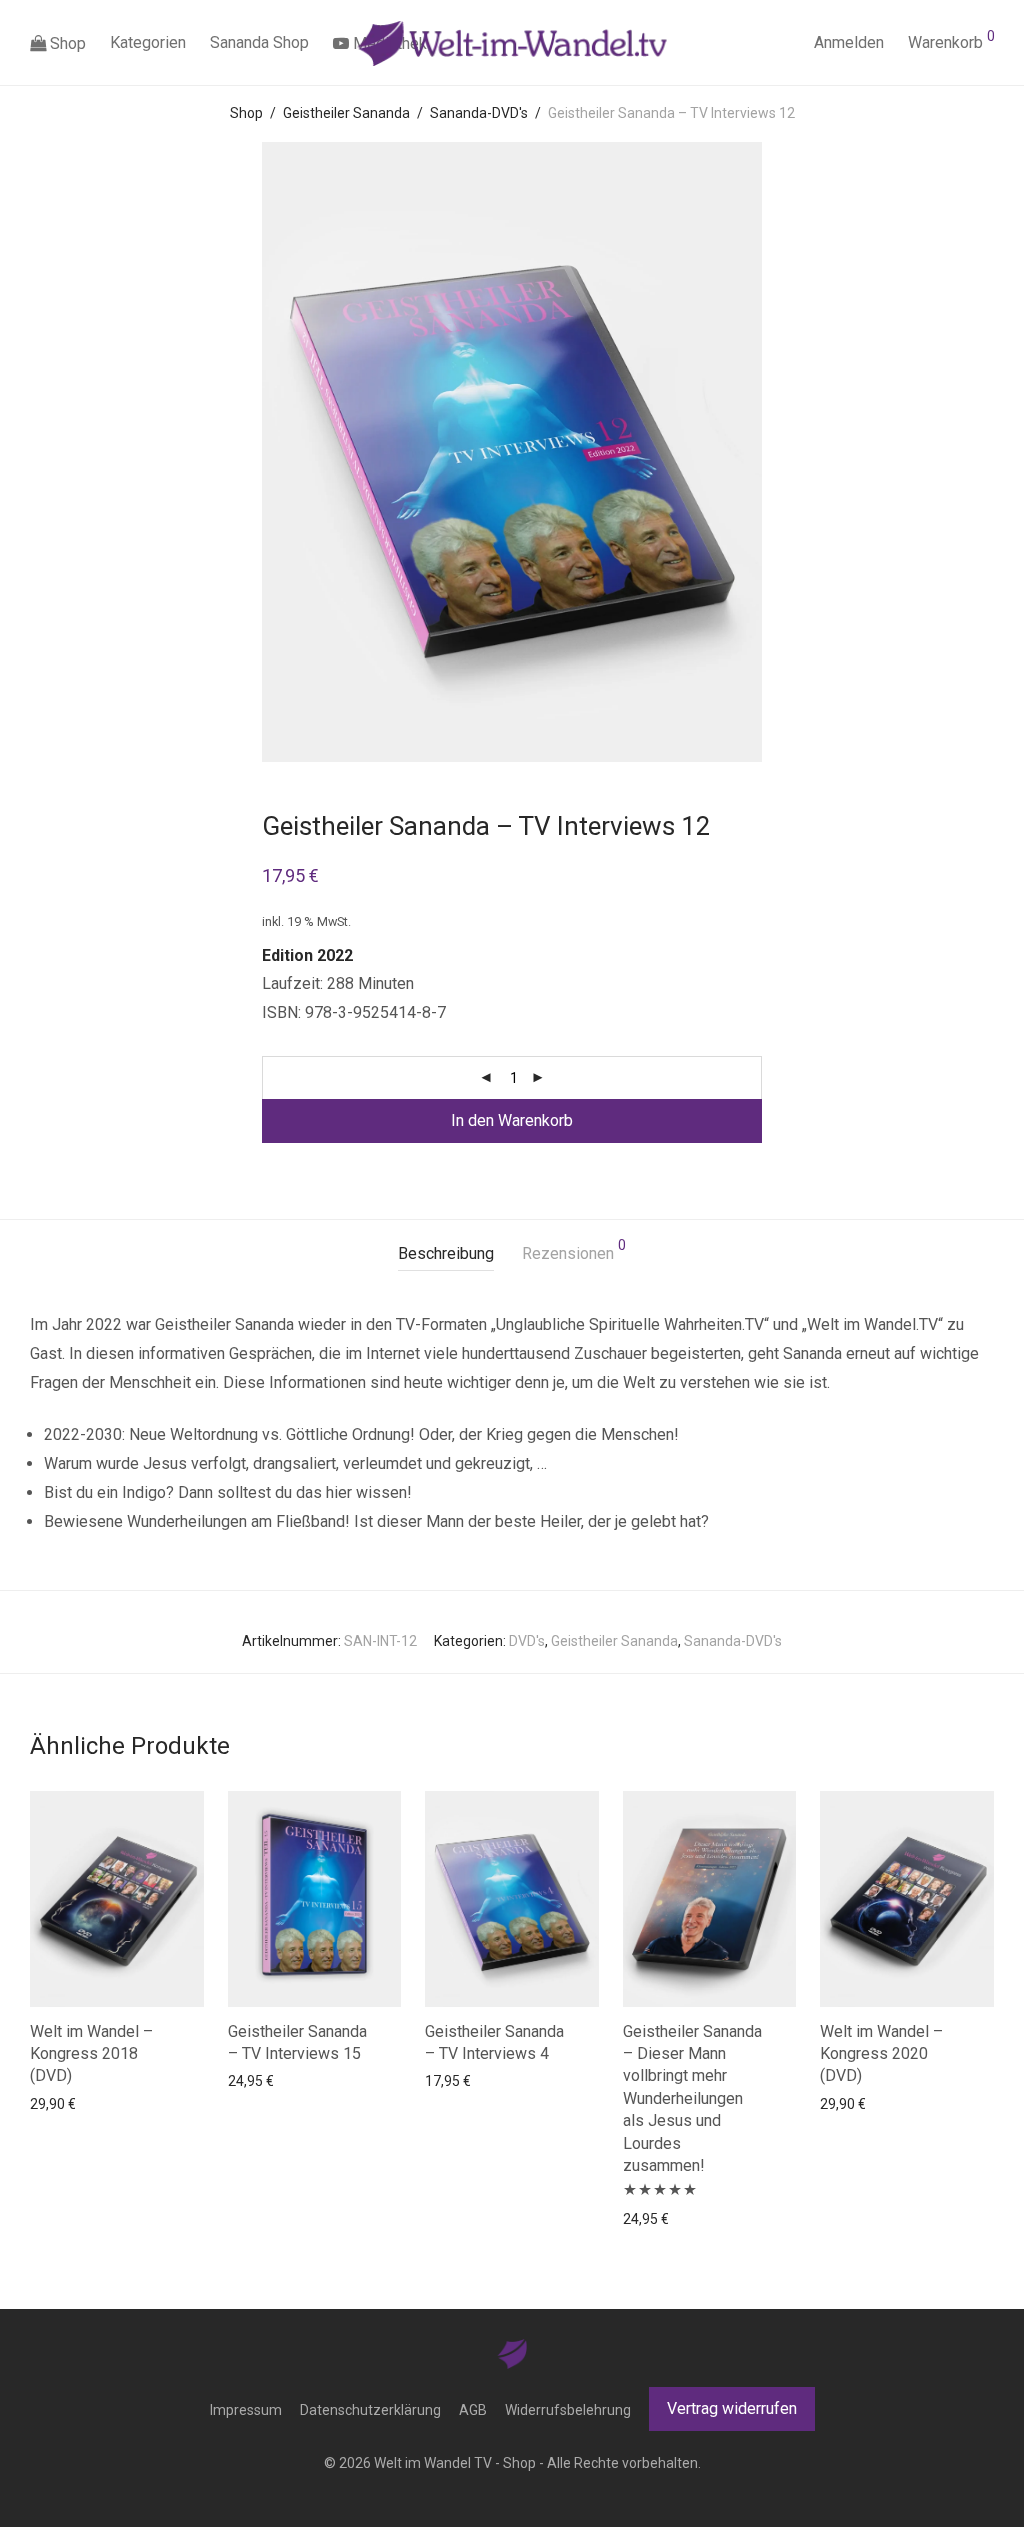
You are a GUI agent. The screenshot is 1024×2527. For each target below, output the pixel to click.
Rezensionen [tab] (574, 1250)
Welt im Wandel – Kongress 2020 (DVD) (881, 2054)
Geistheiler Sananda (346, 113)
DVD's (527, 1641)
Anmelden (849, 42)
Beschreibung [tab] (446, 1253)
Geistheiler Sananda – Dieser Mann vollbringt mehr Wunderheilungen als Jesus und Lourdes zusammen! (692, 2098)
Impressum (246, 2410)
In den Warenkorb (512, 1120)
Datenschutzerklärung (370, 2410)
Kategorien (148, 42)
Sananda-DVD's (479, 113)
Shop (66, 43)
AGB (473, 2410)
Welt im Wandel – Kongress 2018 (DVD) (91, 2054)
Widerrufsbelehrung (568, 2410)
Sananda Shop (259, 42)
